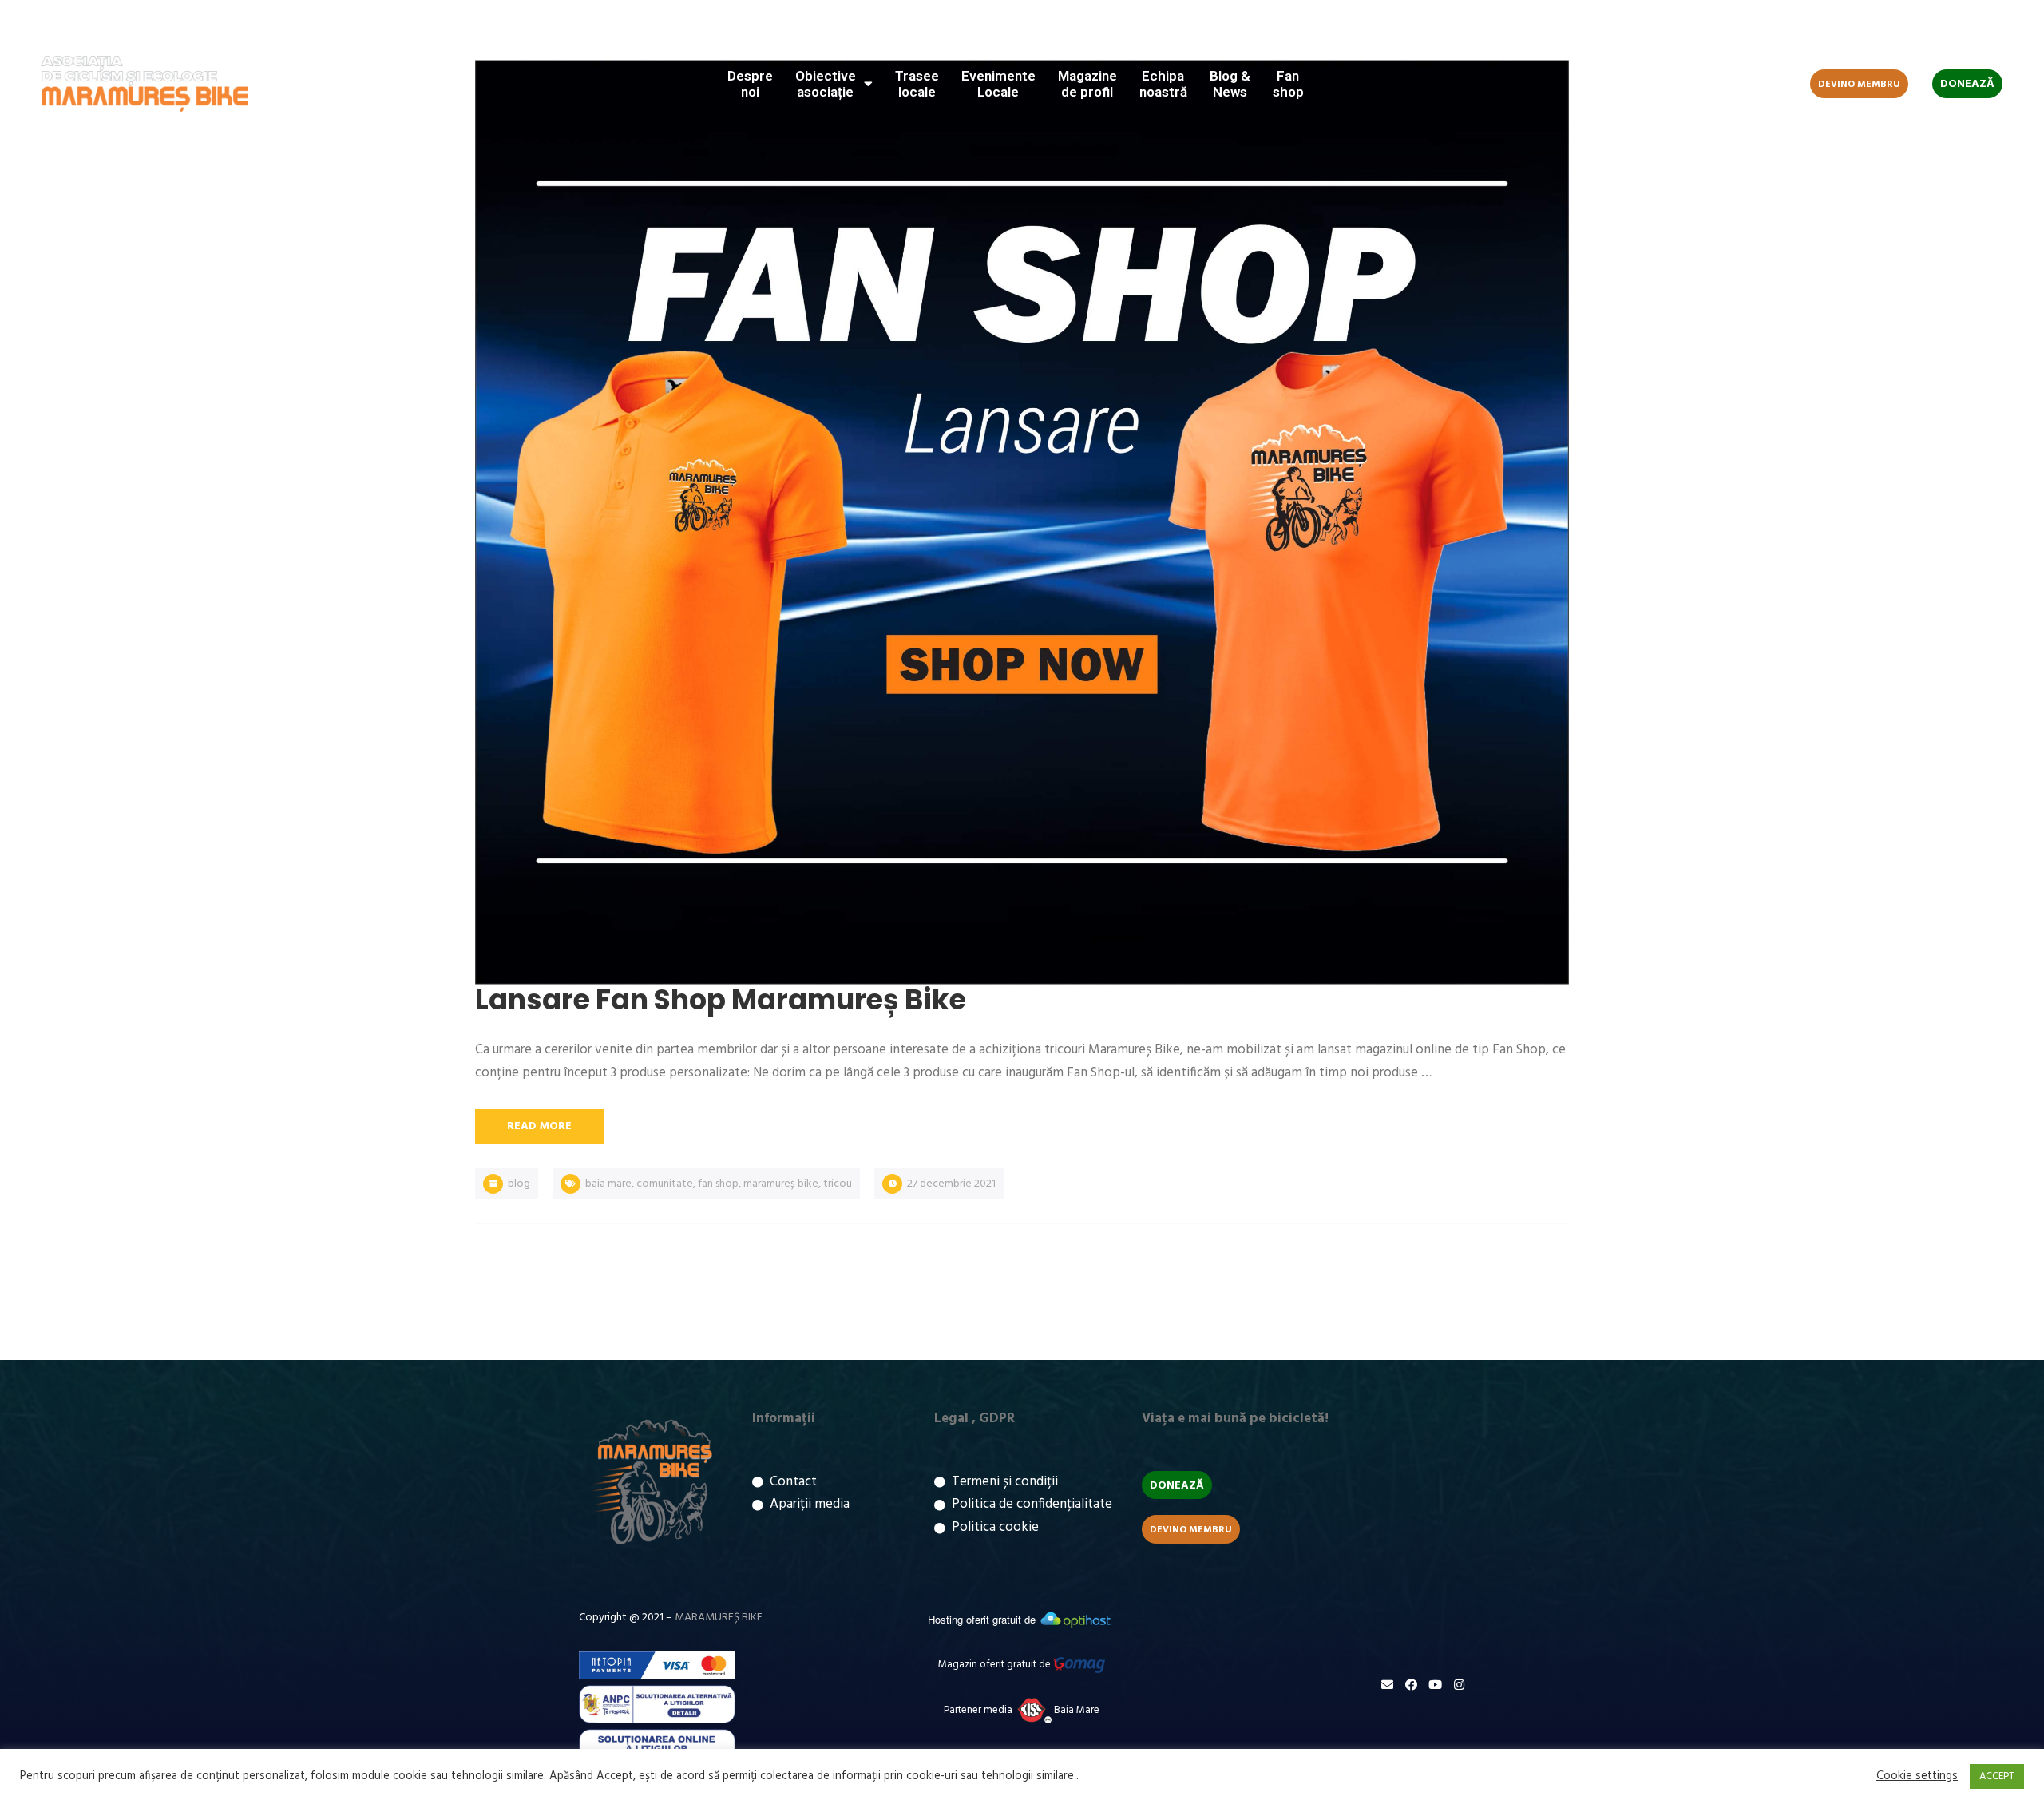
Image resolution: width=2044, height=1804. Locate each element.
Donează (1967, 84)
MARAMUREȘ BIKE (719, 1618)
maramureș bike (781, 1184)
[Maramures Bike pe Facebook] (1936, 28)
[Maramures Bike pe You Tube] (1960, 28)
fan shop (718, 1184)
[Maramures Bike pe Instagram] (1984, 28)
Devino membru (1859, 85)
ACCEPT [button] (1997, 1776)
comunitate (665, 1184)
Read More (539, 1126)
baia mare (608, 1184)
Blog (519, 1184)
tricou (838, 1184)
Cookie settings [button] (1917, 1777)
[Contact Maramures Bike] (1387, 1685)
